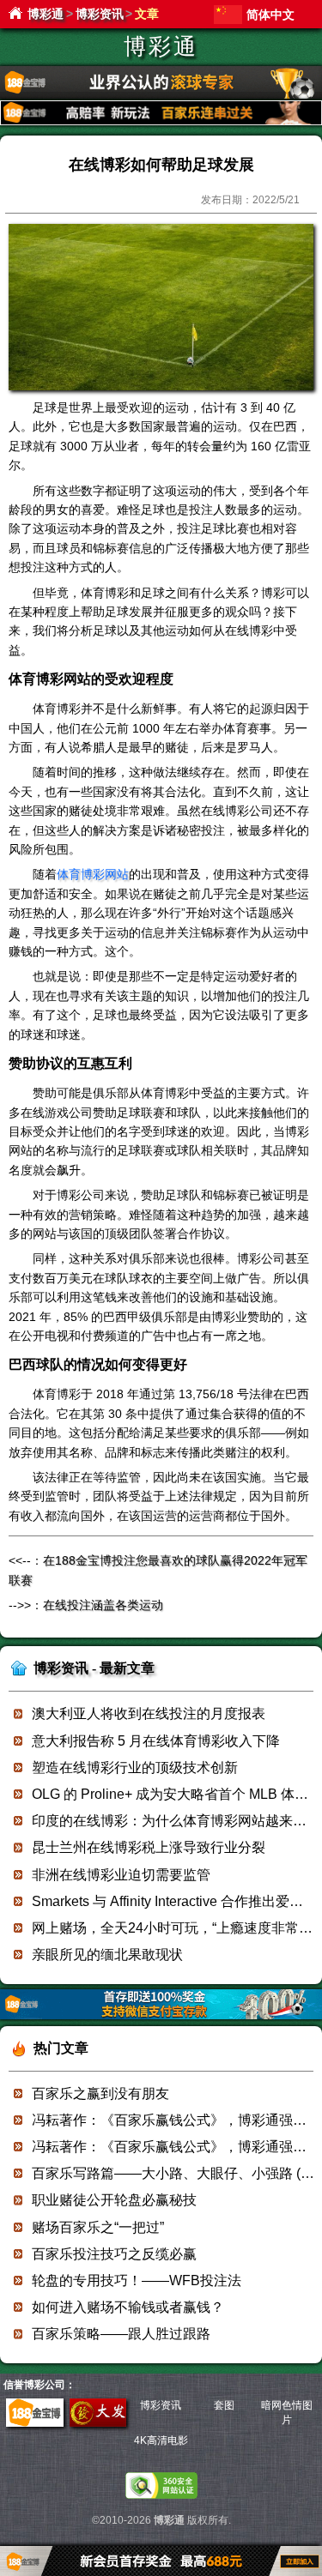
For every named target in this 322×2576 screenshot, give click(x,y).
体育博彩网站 (93, 874)
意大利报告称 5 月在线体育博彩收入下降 (156, 1741)
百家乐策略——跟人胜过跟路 (121, 2334)
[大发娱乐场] (98, 2423)
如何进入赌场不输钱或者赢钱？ (128, 2307)
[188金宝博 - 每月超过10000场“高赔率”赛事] (161, 96)
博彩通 (46, 14)
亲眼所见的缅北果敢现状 (107, 1955)
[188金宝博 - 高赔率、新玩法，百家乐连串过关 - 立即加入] (161, 122)
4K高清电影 (161, 2440)
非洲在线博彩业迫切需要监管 (121, 1875)
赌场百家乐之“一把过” (98, 2227)
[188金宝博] (34, 2423)
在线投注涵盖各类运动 (103, 1605)
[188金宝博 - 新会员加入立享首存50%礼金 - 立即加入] (161, 2016)
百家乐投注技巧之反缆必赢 (114, 2254)
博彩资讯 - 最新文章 (94, 1668)
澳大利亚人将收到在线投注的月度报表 (149, 1713)
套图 (224, 2405)
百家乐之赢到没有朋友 (100, 2093)
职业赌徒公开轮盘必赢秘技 (114, 2200)
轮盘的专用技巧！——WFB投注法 (137, 2280)
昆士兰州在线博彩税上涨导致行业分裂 (149, 1847)
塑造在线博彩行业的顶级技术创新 (135, 1768)
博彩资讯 (100, 14)
